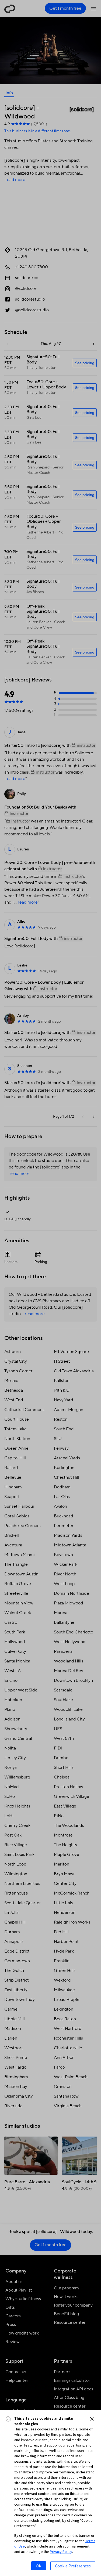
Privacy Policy (61, 2552)
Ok (39, 2566)
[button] (92, 2419)
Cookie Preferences (73, 2566)
